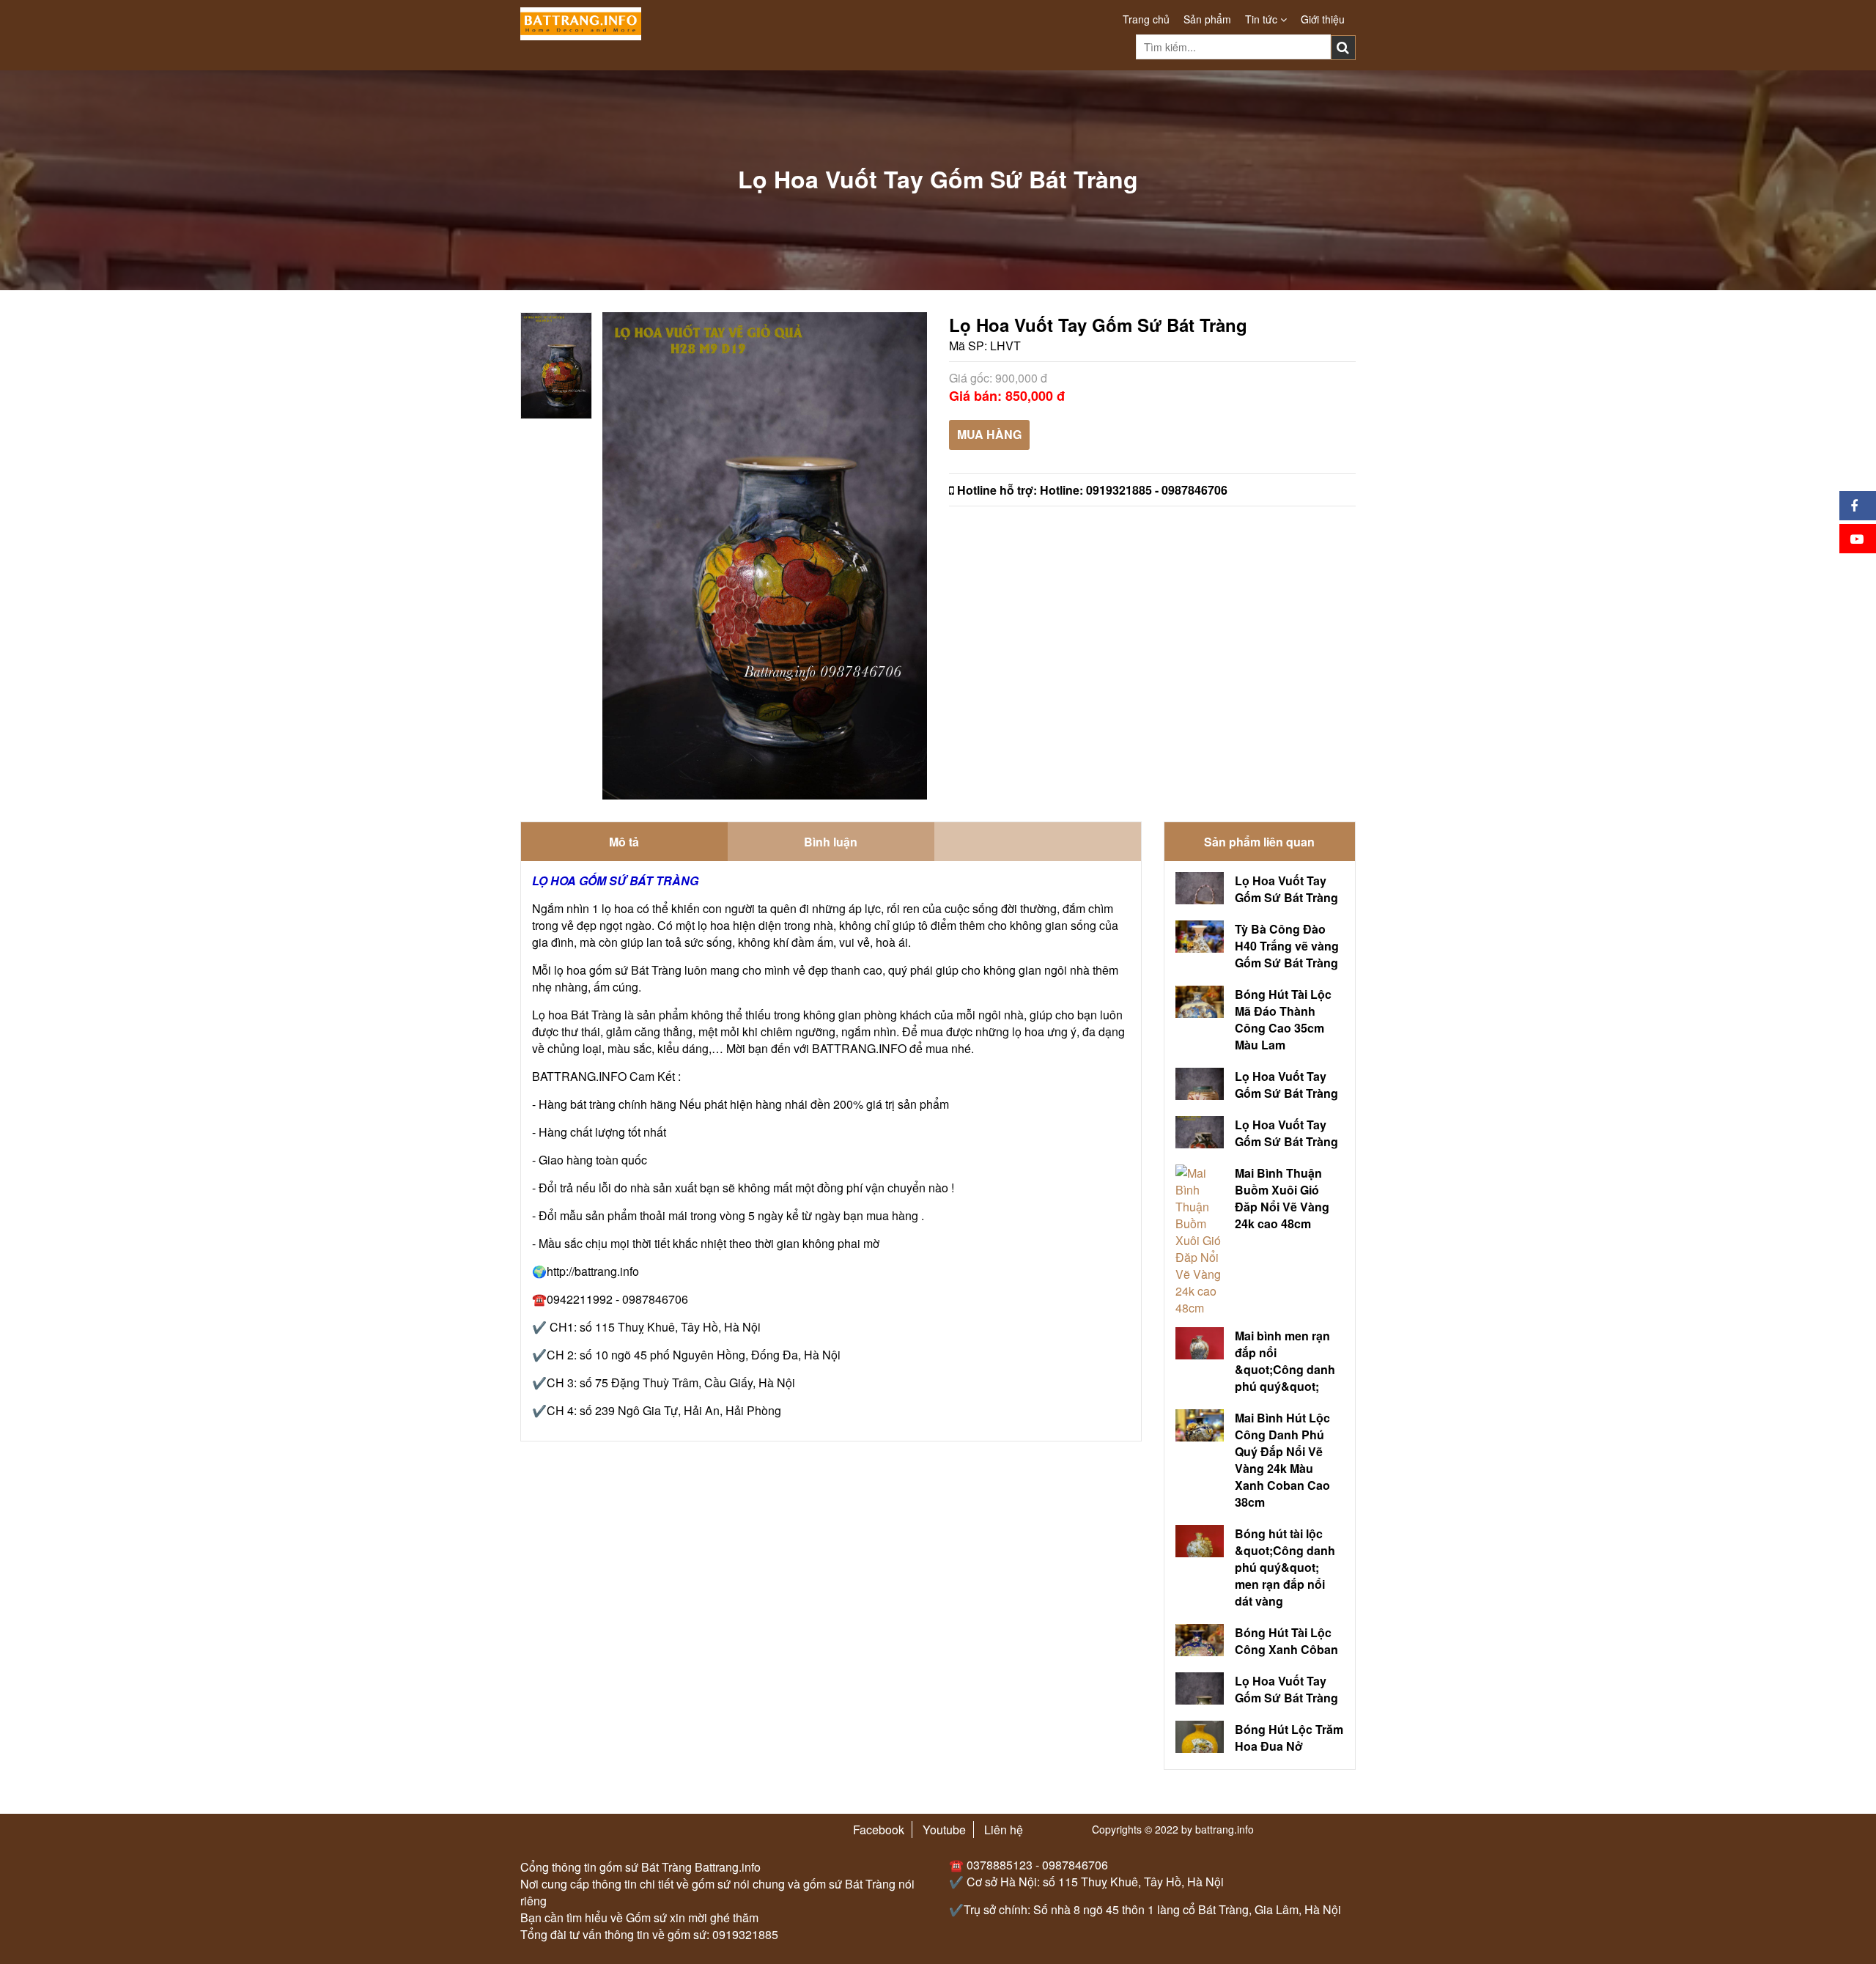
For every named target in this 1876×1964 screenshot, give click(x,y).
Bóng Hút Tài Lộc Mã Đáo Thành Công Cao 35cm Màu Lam (1283, 1019)
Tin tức (1263, 19)
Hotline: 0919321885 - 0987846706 (1134, 490)
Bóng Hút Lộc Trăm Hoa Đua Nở (1289, 1738)
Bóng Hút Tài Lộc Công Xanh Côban (1286, 1641)
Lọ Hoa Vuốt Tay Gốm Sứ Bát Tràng (1286, 889)
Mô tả (624, 842)
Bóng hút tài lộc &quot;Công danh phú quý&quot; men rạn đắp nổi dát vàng (1285, 1567)
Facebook (879, 1830)
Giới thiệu (1323, 19)
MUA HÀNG (989, 434)
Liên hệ (1004, 1830)
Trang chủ (1146, 19)
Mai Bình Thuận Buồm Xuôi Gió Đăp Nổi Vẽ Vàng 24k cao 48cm (1282, 1198)
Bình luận (831, 842)
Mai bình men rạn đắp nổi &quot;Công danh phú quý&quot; (1285, 1361)
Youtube (944, 1830)
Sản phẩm (1207, 19)
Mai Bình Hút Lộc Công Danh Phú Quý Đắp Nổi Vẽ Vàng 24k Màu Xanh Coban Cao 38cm (1282, 1460)
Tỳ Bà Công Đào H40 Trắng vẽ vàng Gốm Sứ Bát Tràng (1287, 946)
